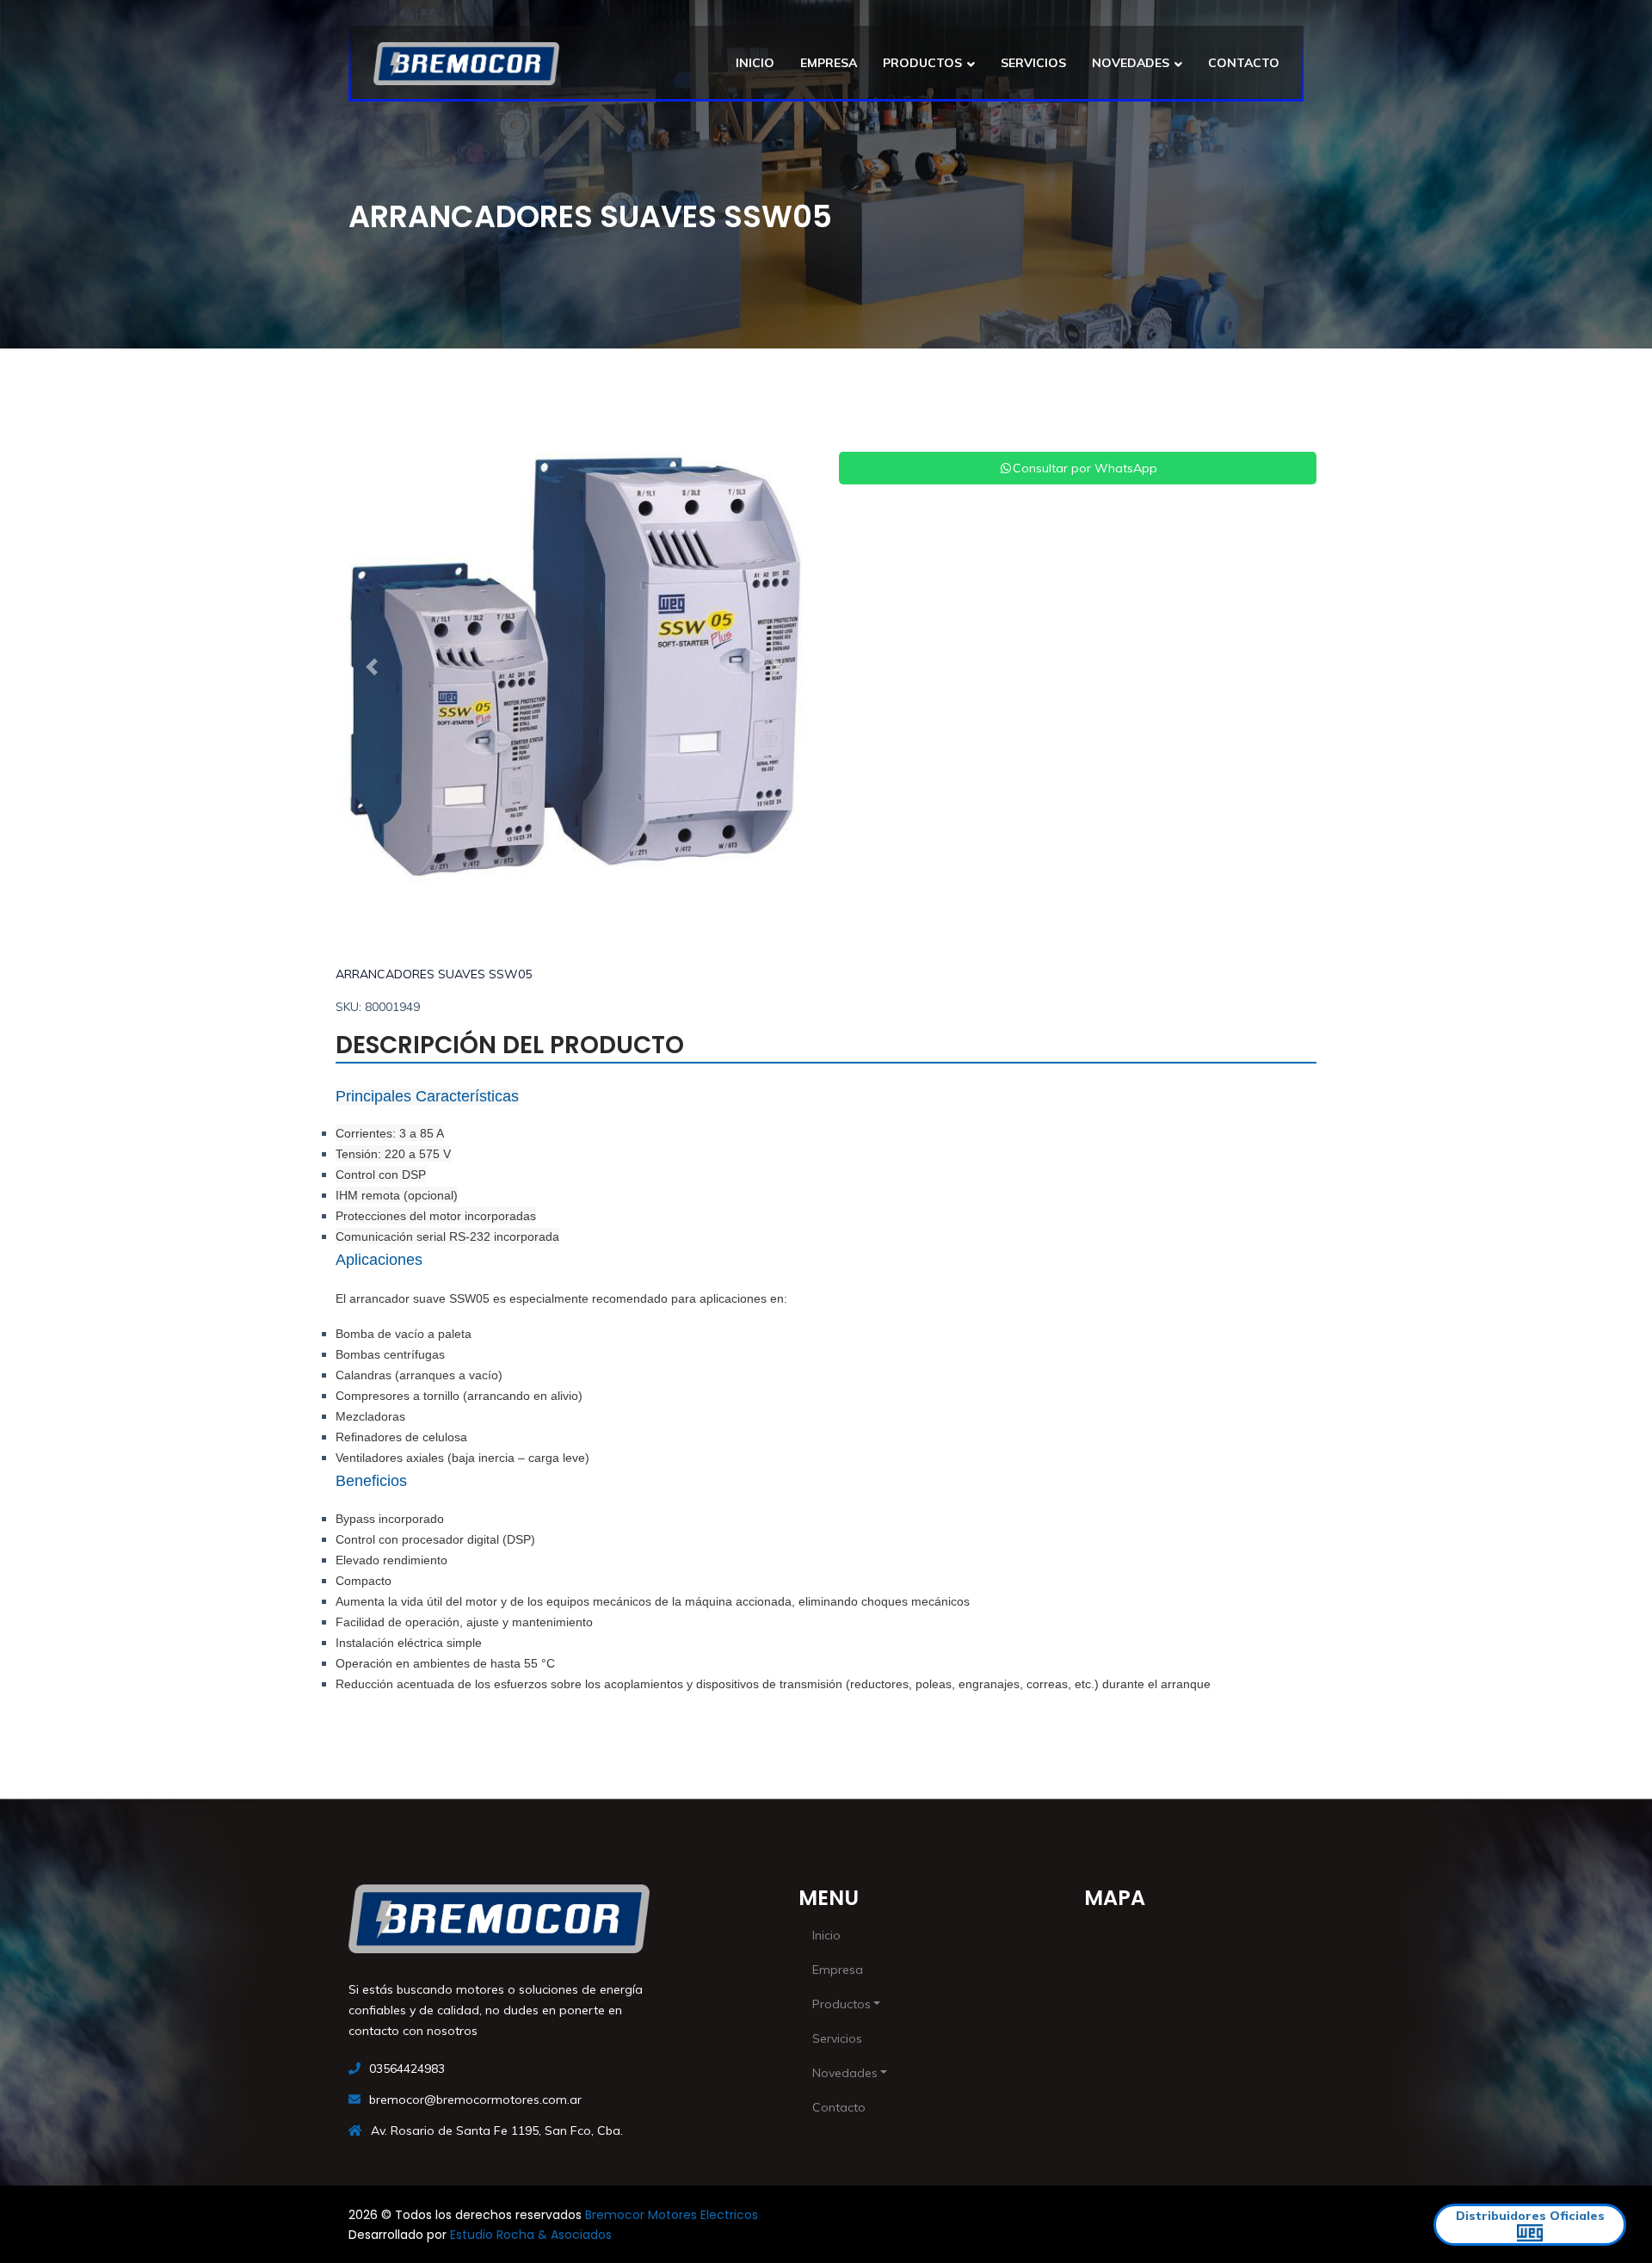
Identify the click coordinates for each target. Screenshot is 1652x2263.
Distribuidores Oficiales (1530, 2216)
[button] (371, 667)
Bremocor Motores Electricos (672, 2215)
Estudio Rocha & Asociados (531, 2235)
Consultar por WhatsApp (1085, 468)
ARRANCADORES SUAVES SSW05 (434, 974)
